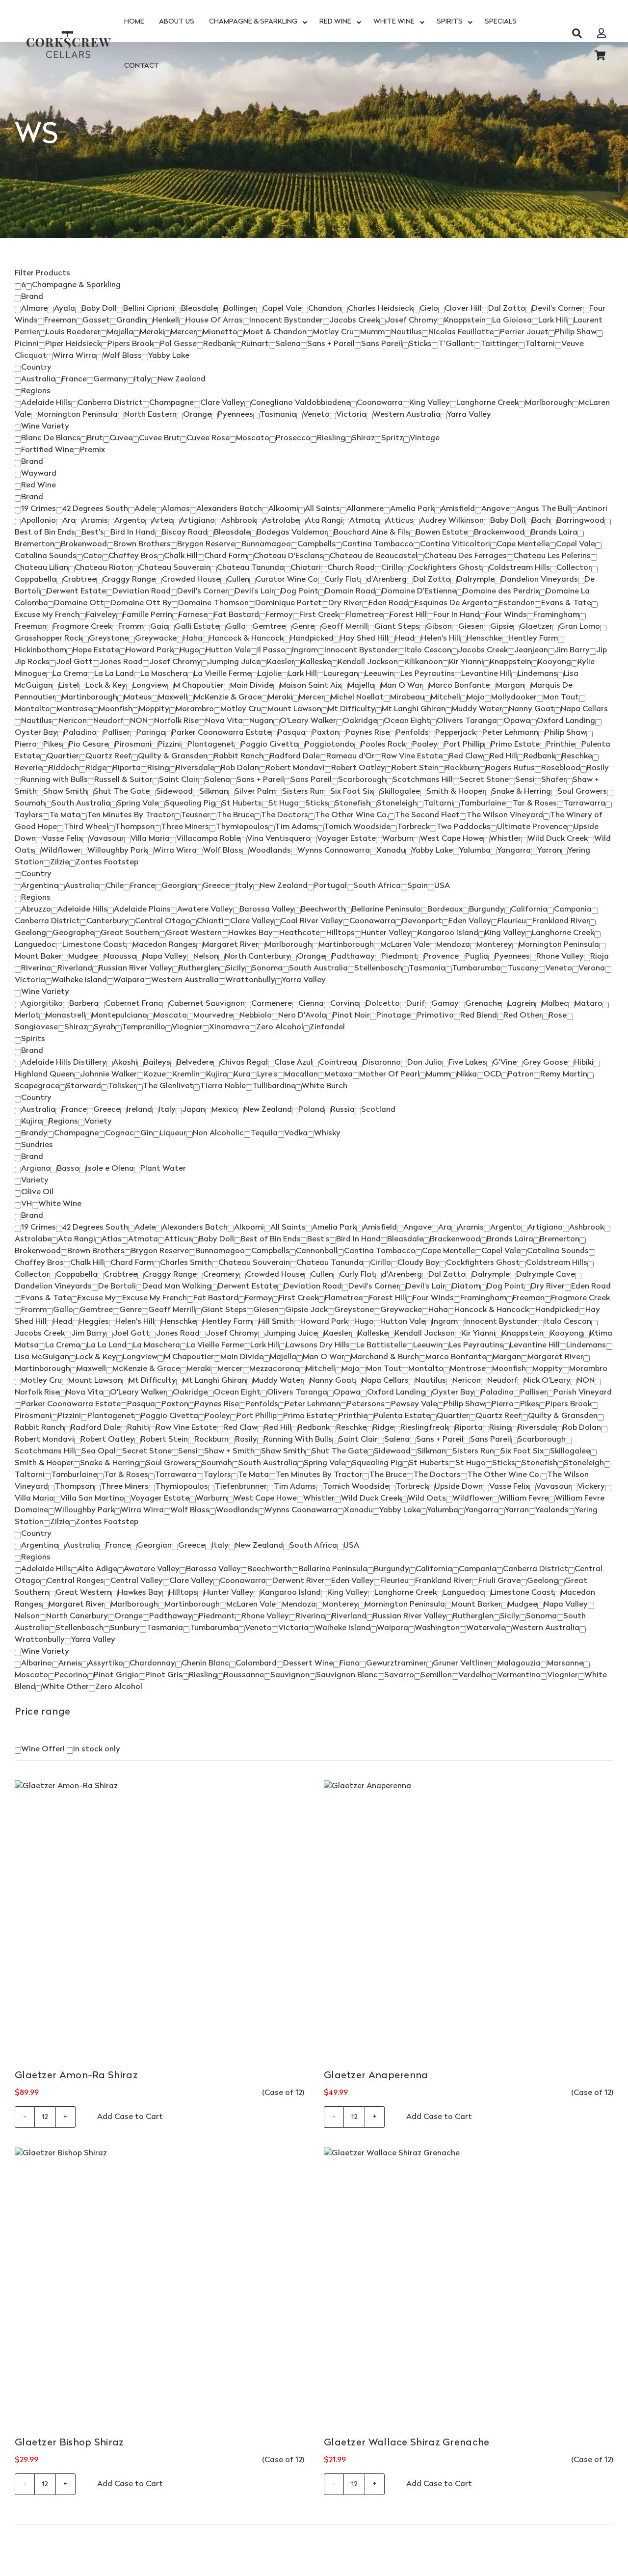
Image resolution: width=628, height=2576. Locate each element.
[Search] (577, 33)
